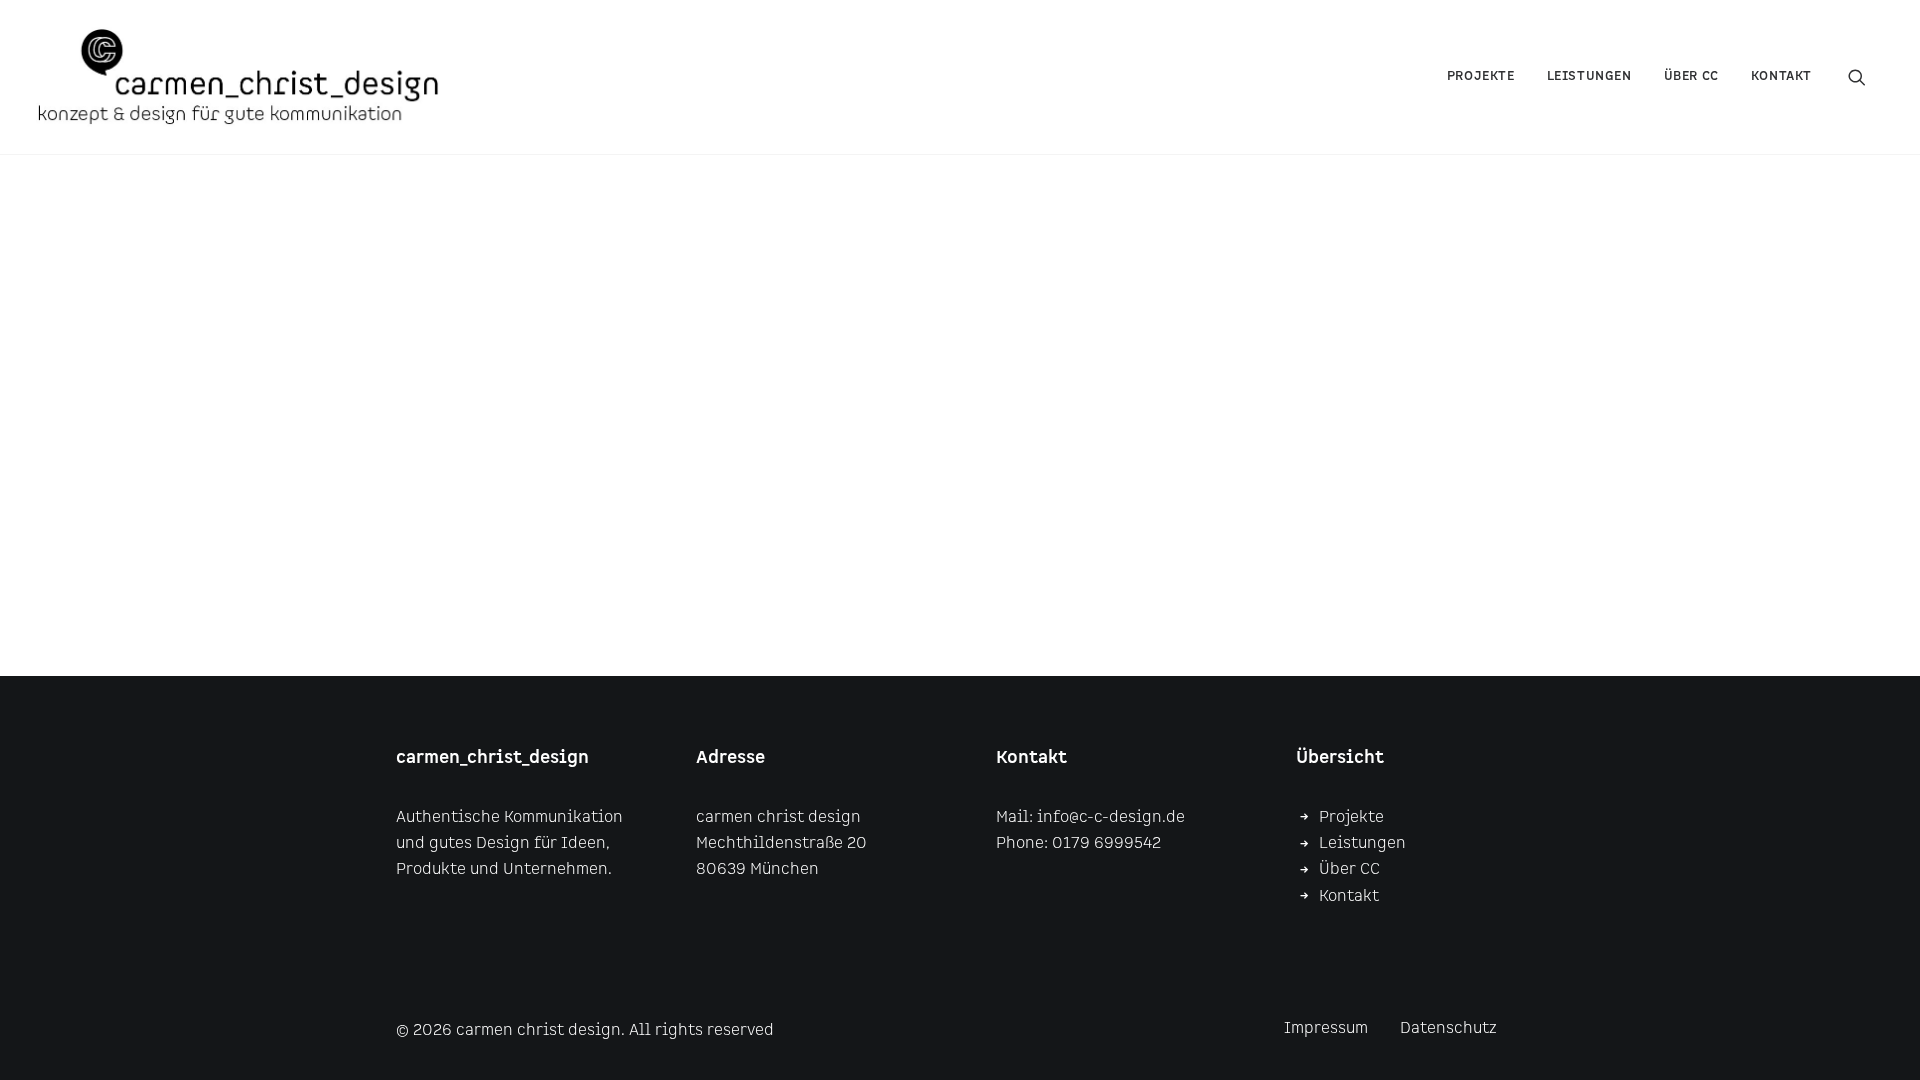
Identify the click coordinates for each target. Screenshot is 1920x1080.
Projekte (1481, 76)
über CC (1691, 76)
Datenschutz (1448, 1028)
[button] (1866, 77)
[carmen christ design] (238, 77)
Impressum (1326, 1028)
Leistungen (1589, 76)
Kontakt (1781, 76)
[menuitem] (1481, 77)
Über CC (1349, 869)
